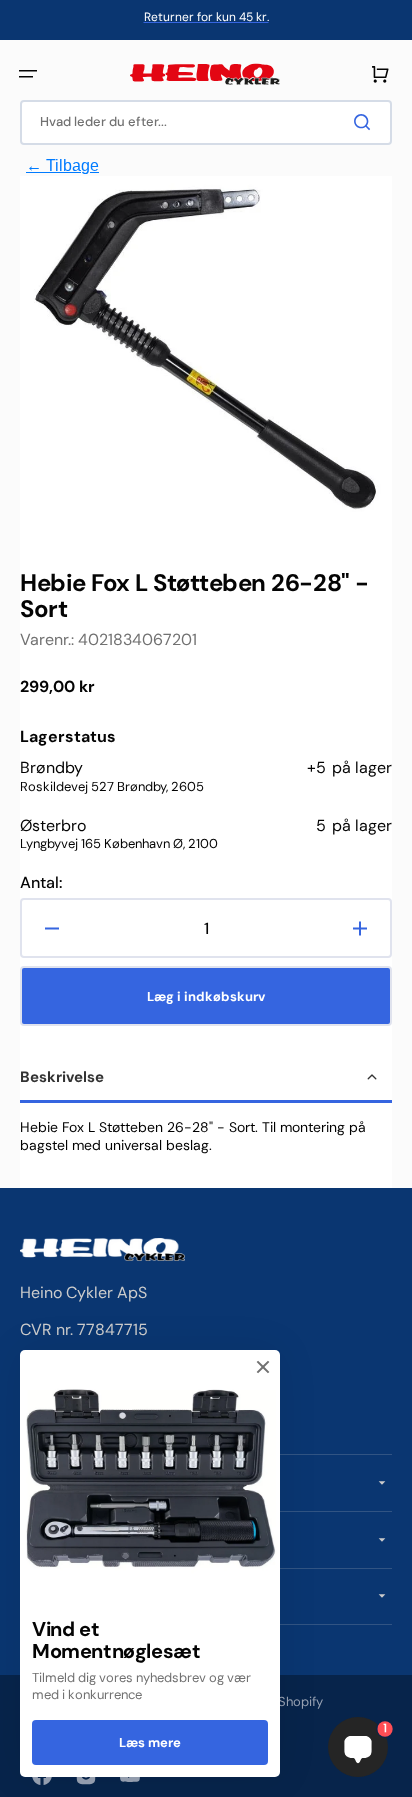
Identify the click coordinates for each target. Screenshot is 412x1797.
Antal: (41, 883)
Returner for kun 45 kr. (206, 17)
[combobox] (206, 122)
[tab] (206, 1079)
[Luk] (263, 1367)
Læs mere (150, 1742)
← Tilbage (62, 165)
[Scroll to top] (26, 1771)
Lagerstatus (68, 737)
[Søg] (366, 122)
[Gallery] (206, 352)
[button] (28, 74)
